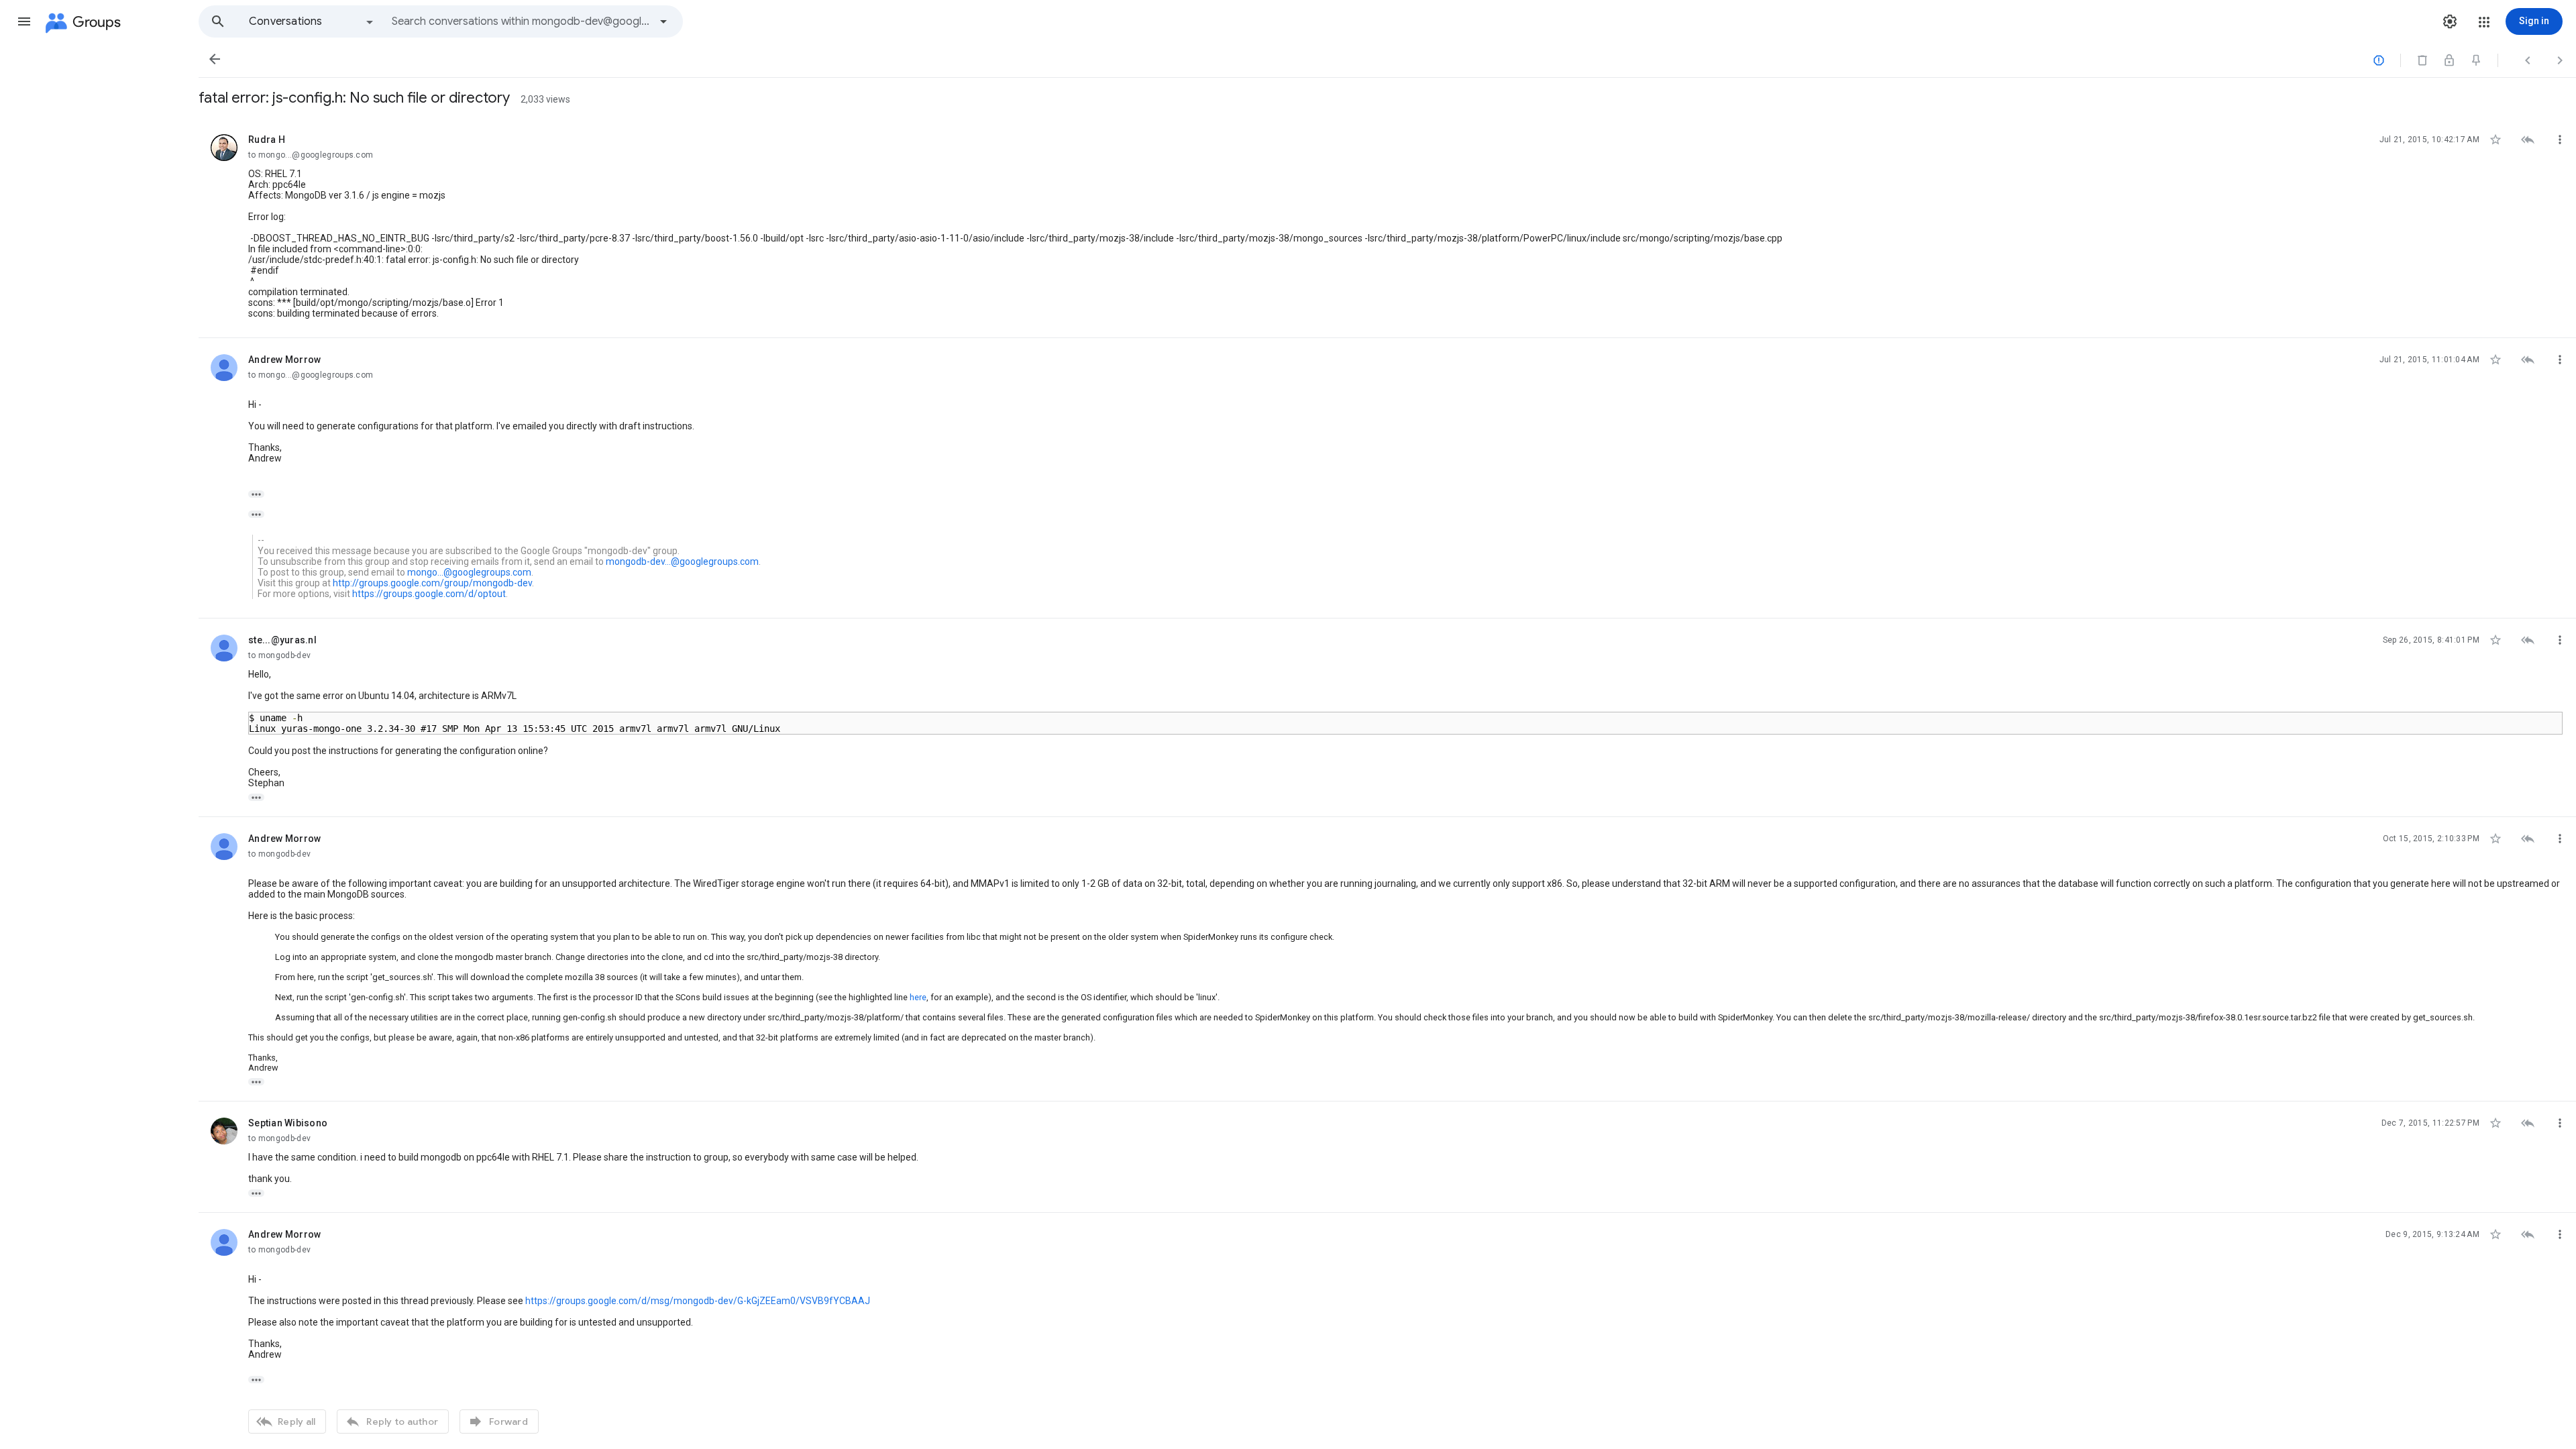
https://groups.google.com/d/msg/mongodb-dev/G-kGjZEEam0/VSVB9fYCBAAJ (698, 1301)
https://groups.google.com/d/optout (429, 594)
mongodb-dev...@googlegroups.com (682, 561)
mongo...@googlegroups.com (469, 572)
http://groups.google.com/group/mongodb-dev (432, 583)
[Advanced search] (663, 21)
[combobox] (521, 21)
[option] (312, 21)
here (918, 997)
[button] (24, 21)
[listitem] (1387, 228)
